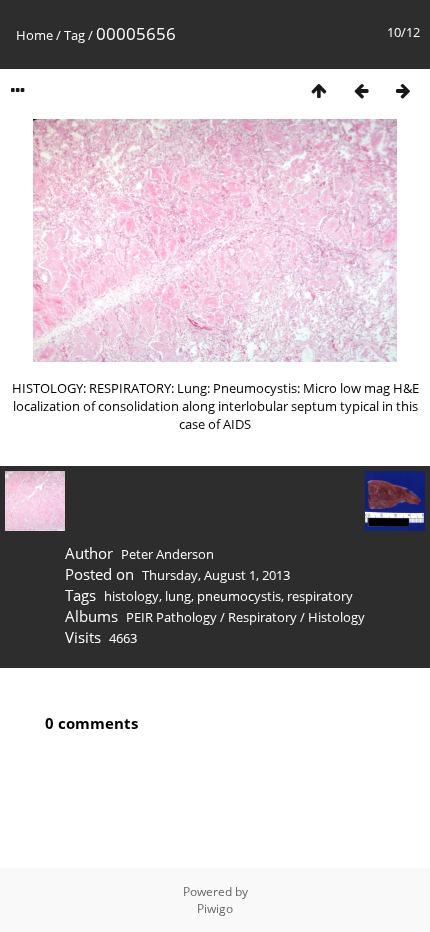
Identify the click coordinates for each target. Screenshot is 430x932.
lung (178, 596)
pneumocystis (239, 596)
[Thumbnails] (319, 90)
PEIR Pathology (171, 617)
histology (131, 596)
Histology (336, 617)
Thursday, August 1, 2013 (216, 575)
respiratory (320, 596)
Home (34, 35)
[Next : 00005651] (403, 90)
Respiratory (262, 617)
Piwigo (215, 908)
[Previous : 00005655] (361, 90)
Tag (74, 35)
